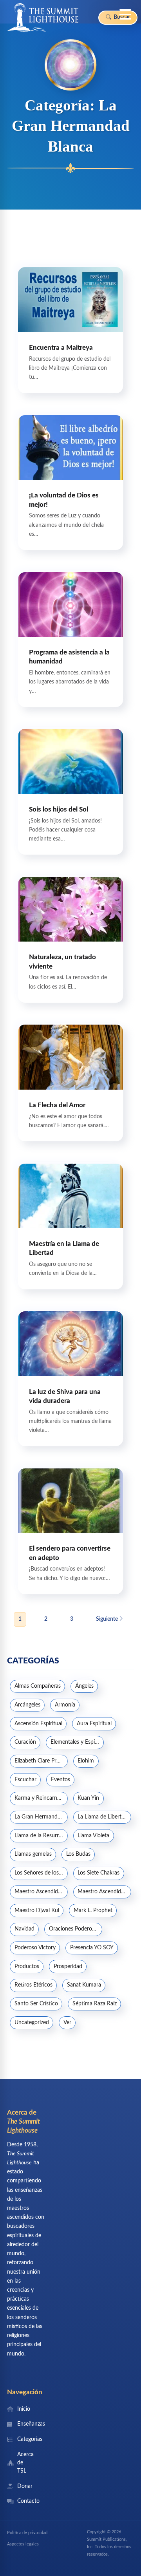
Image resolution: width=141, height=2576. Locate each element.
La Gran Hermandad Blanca (41, 1817)
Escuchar (25, 1780)
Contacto (23, 2501)
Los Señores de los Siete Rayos (41, 1873)
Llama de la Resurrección (41, 1836)
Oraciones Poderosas (74, 1929)
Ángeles (84, 1686)
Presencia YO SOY (92, 1948)
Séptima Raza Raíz (95, 2004)
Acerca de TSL (23, 2463)
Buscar (121, 17)
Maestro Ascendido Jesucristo (41, 1892)
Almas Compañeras (38, 1686)
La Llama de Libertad (102, 1817)
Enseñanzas (23, 2424)
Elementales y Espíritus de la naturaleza (77, 1742)
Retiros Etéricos (33, 1985)
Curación (25, 1742)
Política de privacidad (27, 2533)
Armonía (65, 1705)
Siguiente (108, 1619)
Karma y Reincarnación (41, 1798)
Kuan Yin (88, 1798)
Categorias (23, 2439)
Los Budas (78, 1854)
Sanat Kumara (84, 1985)
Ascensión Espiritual (38, 1724)
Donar (23, 2486)
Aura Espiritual (94, 1724)
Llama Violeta (93, 1836)
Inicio (23, 2409)
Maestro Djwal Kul (37, 1911)
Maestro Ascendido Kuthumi (104, 1892)
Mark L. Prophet (93, 1911)
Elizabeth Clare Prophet (41, 1761)
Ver (67, 2023)
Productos (27, 1967)
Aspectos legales (23, 2544)
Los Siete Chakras (99, 1873)
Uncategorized (32, 2023)
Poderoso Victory (35, 1948)
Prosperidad (68, 1967)
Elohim (86, 1761)
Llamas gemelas (33, 1854)
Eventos (61, 1780)
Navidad (24, 1929)
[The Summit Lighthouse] (43, 18)
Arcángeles (27, 1705)
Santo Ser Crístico (36, 2004)
